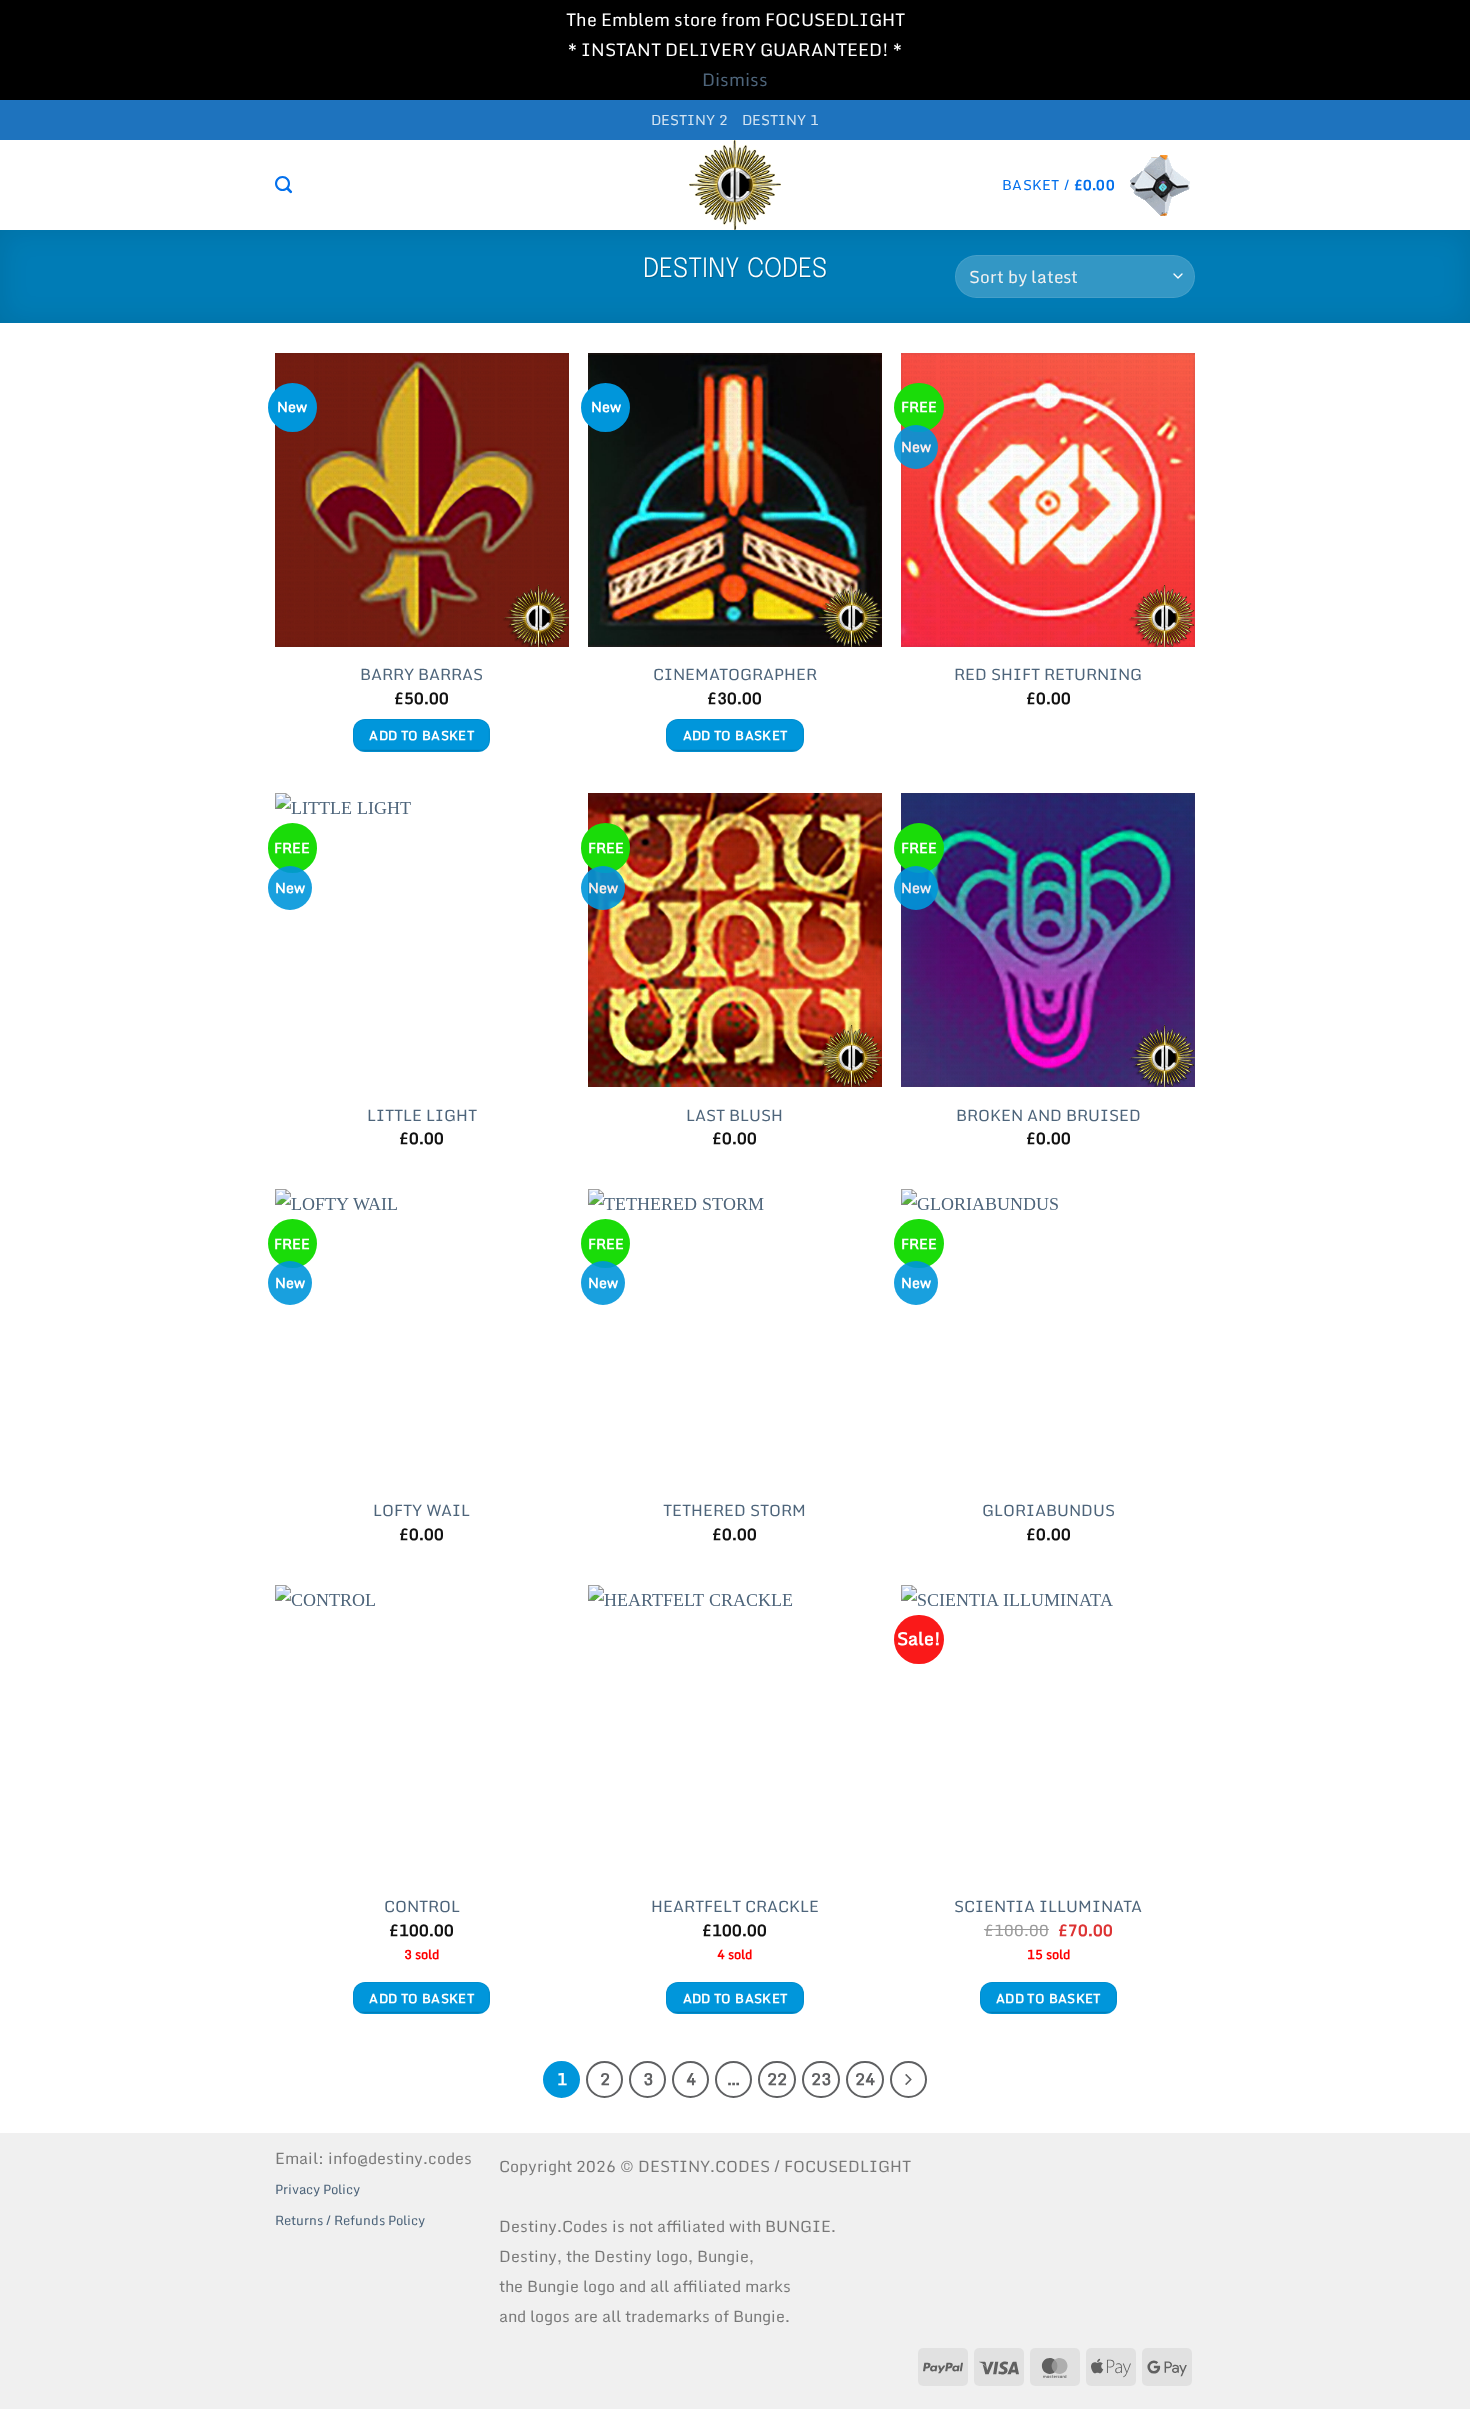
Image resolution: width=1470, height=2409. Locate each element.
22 (777, 2078)
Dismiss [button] (735, 79)
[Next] (908, 2079)
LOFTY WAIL (421, 1510)
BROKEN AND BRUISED (1048, 1115)
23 (821, 2078)
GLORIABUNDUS (1048, 1510)
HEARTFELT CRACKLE (735, 1906)
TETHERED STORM (734, 1510)
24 (865, 2078)
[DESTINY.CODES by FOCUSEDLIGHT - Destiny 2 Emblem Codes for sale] (735, 185)
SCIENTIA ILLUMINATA (1048, 1906)
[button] (1098, 185)
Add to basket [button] (421, 735)
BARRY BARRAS (421, 674)
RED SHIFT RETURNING (1048, 674)
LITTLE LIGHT (422, 1115)
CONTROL (422, 1906)
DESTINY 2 (689, 119)
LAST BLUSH (734, 1115)
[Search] (283, 185)
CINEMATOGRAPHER (735, 674)
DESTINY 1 (780, 119)
